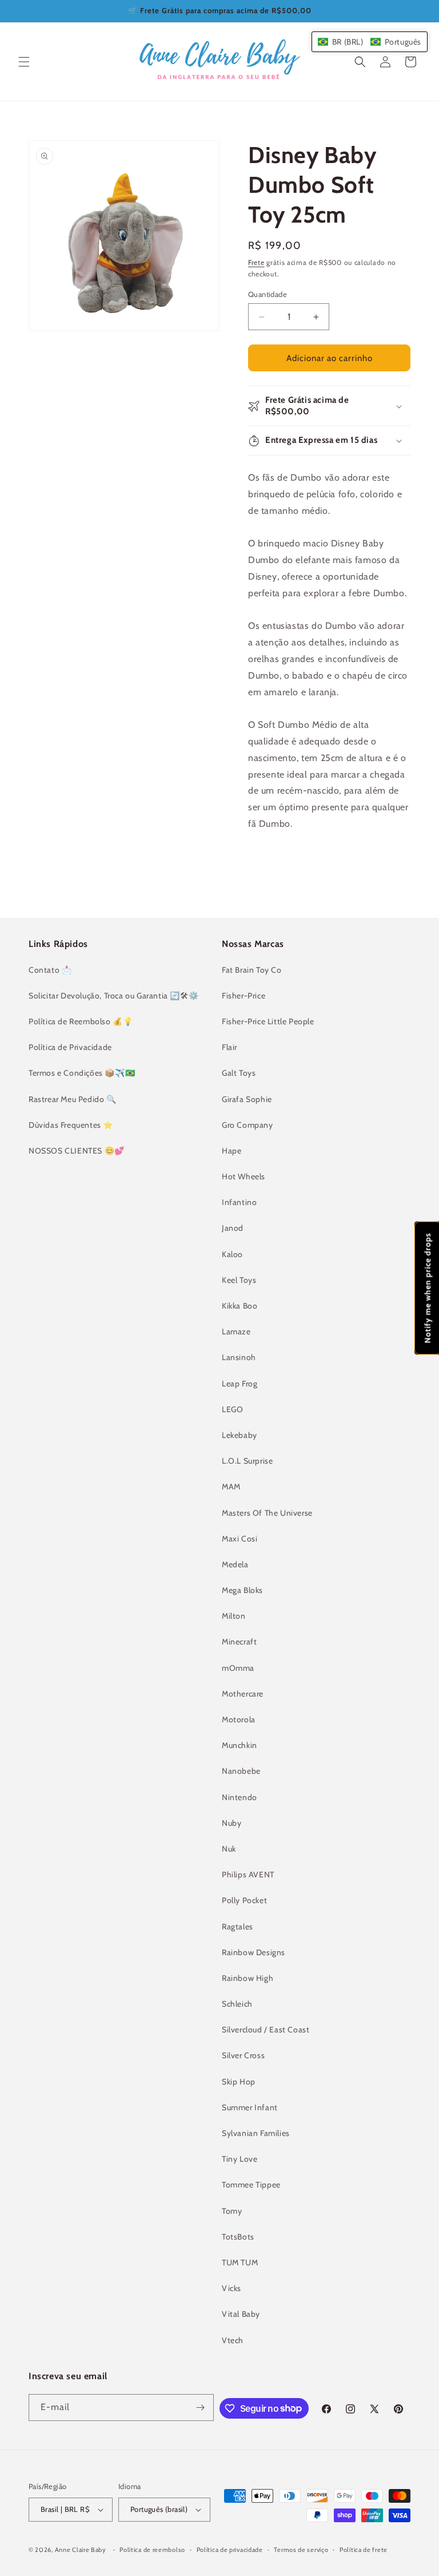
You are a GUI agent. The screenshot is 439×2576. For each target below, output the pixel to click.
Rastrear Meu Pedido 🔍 (73, 1099)
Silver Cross (243, 2055)
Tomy (232, 2211)
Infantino (239, 1202)
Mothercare (243, 1694)
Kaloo (232, 1254)
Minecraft (239, 1642)
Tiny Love (240, 2159)
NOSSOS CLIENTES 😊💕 (77, 1151)
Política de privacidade (230, 2550)
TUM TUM (240, 2262)
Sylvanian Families (256, 2133)
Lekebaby (240, 1435)
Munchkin (240, 1745)
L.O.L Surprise (247, 1461)
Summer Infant (250, 2107)
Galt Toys (239, 1073)
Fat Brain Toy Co (252, 970)
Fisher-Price (244, 996)
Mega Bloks (242, 1590)
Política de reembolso (152, 2550)
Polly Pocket (244, 1900)
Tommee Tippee (251, 2185)
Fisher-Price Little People (268, 1021)
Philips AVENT (248, 1874)
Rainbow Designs (254, 1952)
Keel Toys (239, 1280)
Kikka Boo (240, 1306)
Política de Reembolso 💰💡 (81, 1021)
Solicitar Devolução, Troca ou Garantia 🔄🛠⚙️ (113, 996)
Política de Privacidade (70, 1047)
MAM (231, 1487)
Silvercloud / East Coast (266, 2030)
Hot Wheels (244, 1176)
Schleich (237, 2004)
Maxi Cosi (240, 1539)
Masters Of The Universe (267, 1513)
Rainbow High (248, 1978)
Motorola (239, 1719)
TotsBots (238, 2237)
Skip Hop (239, 2082)
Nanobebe (241, 1771)
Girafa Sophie (247, 1099)
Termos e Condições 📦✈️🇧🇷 (82, 1073)
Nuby (232, 1823)
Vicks (232, 2288)
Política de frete (364, 2550)
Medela (235, 1564)
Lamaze (236, 1331)
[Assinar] (201, 2407)
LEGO (232, 1409)
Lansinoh (239, 1357)
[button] (24, 62)
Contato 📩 (50, 970)
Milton (234, 1616)
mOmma (238, 1668)
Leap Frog (240, 1384)
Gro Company (248, 1125)
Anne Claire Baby (81, 2550)
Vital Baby (241, 2314)
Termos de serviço (301, 2550)
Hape (232, 1151)
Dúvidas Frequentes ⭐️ (71, 1125)
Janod (233, 1228)
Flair (230, 1047)
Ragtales (238, 1927)
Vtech (233, 2340)
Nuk (229, 1849)
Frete (256, 262)
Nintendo (240, 1797)
